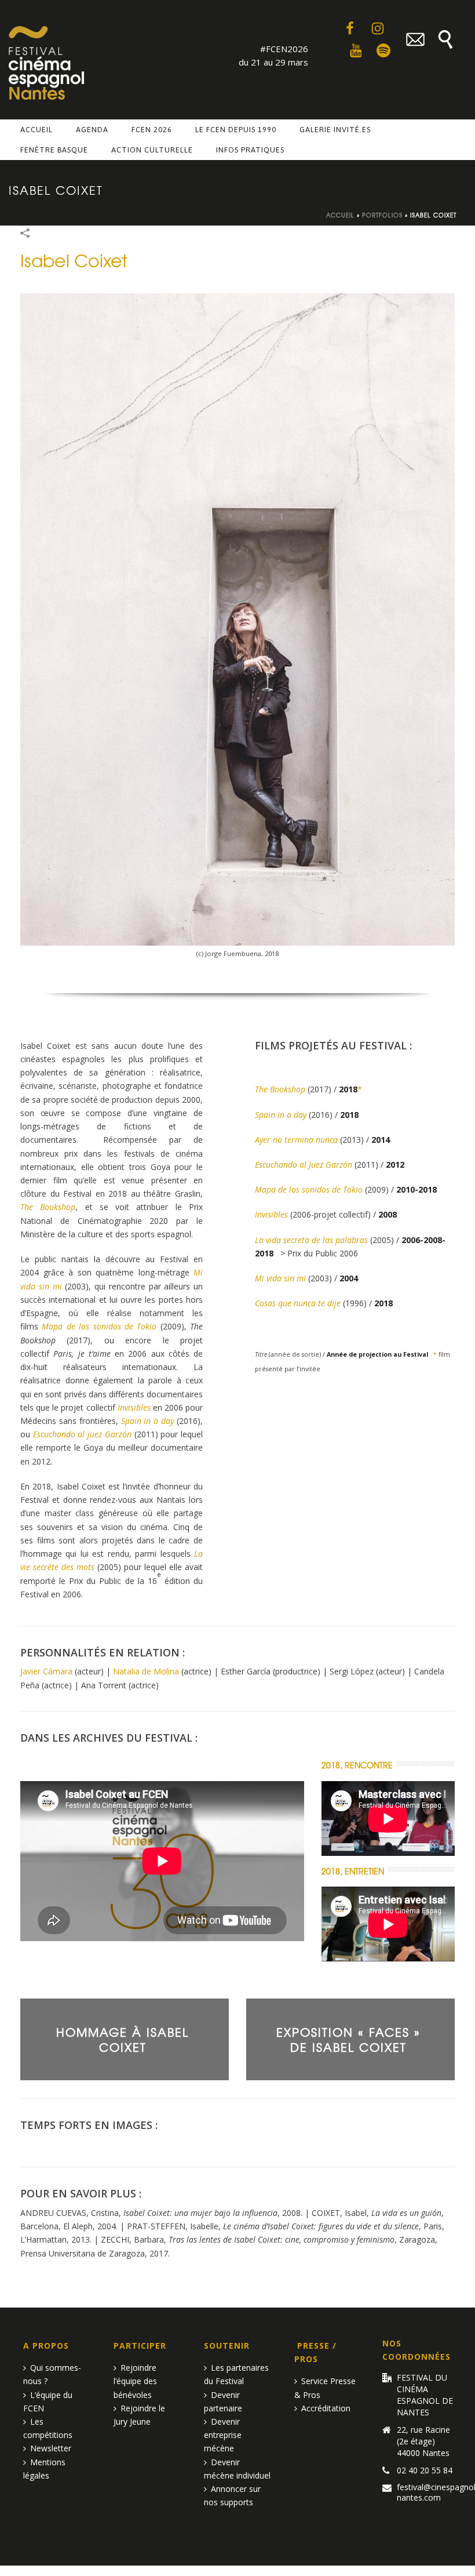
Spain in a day (148, 1421)
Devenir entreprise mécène (223, 2435)
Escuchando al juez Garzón (82, 1434)
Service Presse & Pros (325, 2388)
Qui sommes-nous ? (52, 2374)
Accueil (36, 130)
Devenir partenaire (223, 2401)
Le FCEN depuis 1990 (236, 130)
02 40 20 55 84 (425, 2470)
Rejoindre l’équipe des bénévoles (135, 2381)
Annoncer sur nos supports (232, 2495)
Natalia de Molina (146, 1671)
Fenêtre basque (54, 150)
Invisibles (134, 1407)
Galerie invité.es (335, 130)
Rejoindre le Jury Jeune (139, 2415)
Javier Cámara (46, 1671)
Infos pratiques (250, 150)
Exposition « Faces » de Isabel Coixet (348, 2039)
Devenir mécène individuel (237, 2469)
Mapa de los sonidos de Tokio (99, 1326)
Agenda (92, 130)
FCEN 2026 (152, 130)
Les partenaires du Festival (236, 2374)
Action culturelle (152, 150)
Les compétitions (48, 2428)
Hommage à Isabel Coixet (123, 2039)
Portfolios (382, 215)
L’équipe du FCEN (48, 2401)
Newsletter (51, 2448)
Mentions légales (44, 2469)
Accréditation (326, 2408)
